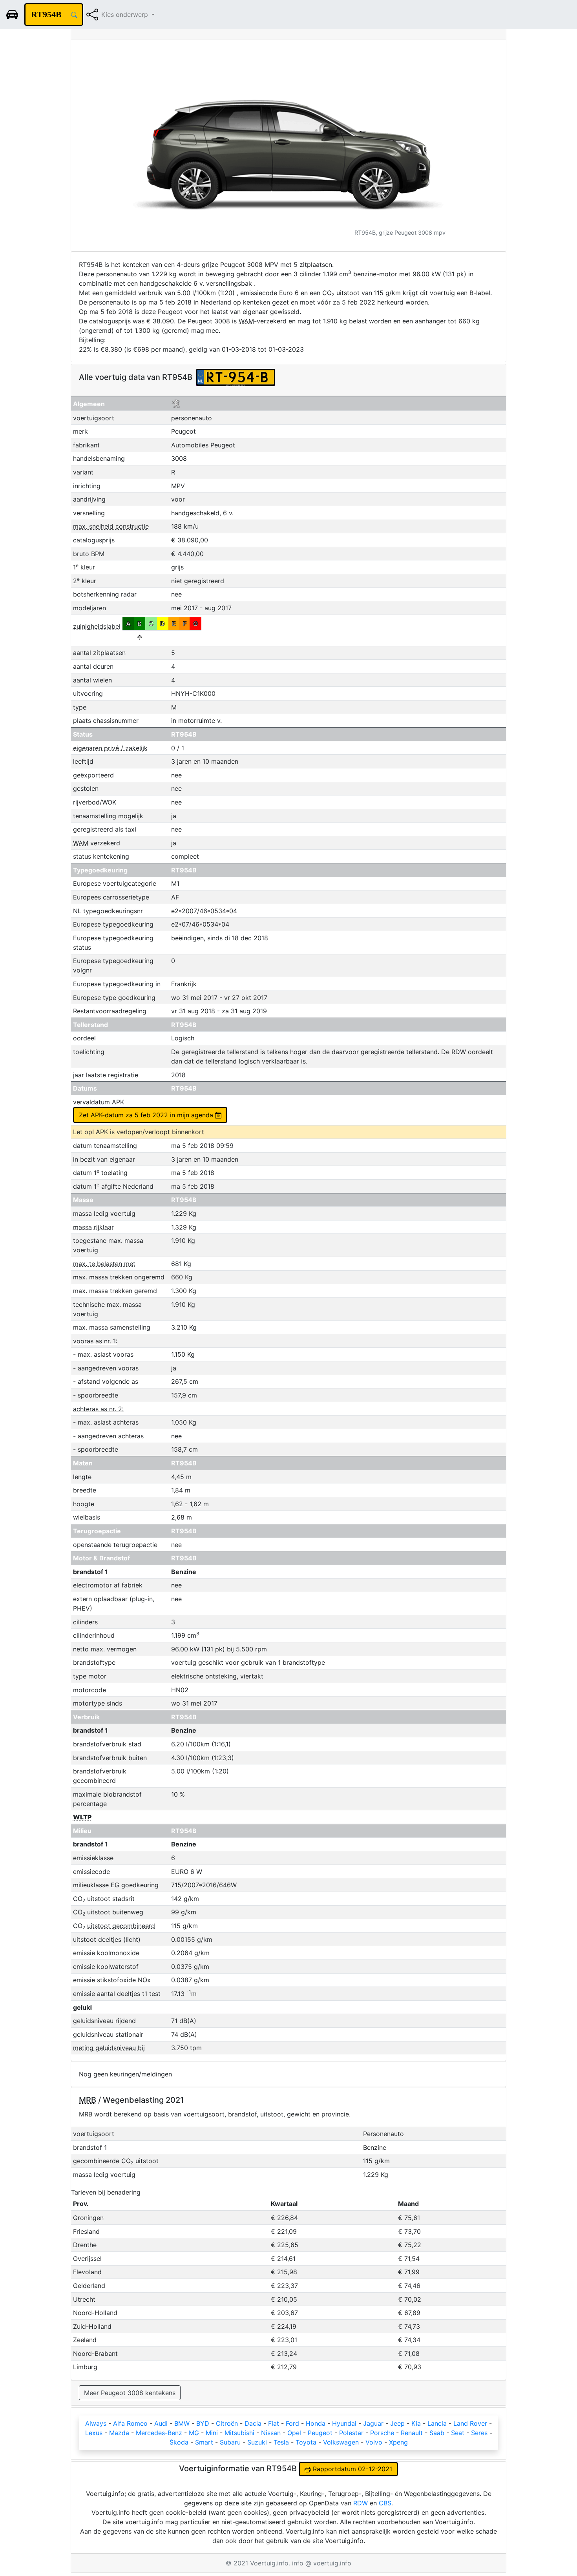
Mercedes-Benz (159, 2433)
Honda (316, 2423)
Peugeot (320, 2433)
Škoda (179, 2442)
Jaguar (373, 2423)
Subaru (230, 2442)
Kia (416, 2423)
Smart (204, 2442)
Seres (479, 2433)
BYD (203, 2423)
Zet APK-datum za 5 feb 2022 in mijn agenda (147, 1115)
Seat (458, 2433)
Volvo (374, 2442)
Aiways (96, 2423)
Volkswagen (341, 2442)
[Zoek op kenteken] (74, 15)
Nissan (271, 2433)
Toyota (306, 2442)
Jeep (397, 2423)
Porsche (382, 2433)
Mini (212, 2433)
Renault (412, 2433)
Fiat (274, 2423)
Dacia (253, 2423)
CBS (385, 2503)
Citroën (227, 2423)
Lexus (94, 2433)
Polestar (351, 2433)
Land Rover (470, 2423)
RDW (361, 2503)
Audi (161, 2423)
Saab (437, 2433)
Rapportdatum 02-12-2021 (351, 2469)
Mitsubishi (239, 2433)
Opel (294, 2433)
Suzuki (257, 2442)
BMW (182, 2423)
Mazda (119, 2433)
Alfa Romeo (130, 2423)
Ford (292, 2423)
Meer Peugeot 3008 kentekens (130, 2393)
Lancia (437, 2423)
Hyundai (344, 2423)
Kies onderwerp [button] (126, 15)
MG (194, 2433)
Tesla (281, 2442)
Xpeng (398, 2442)
